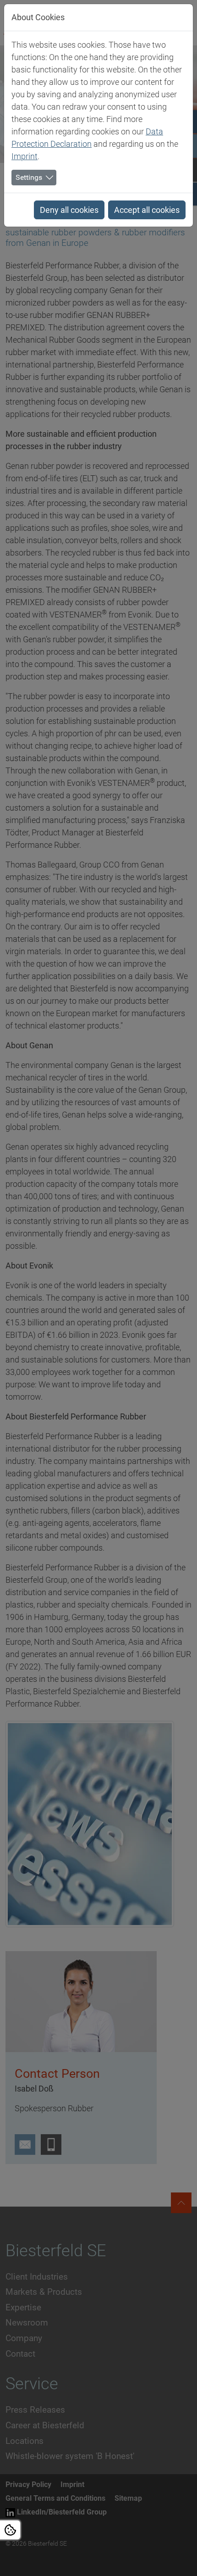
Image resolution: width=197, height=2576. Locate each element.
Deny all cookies (69, 210)
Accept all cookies (147, 210)
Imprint (25, 156)
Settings (29, 177)
